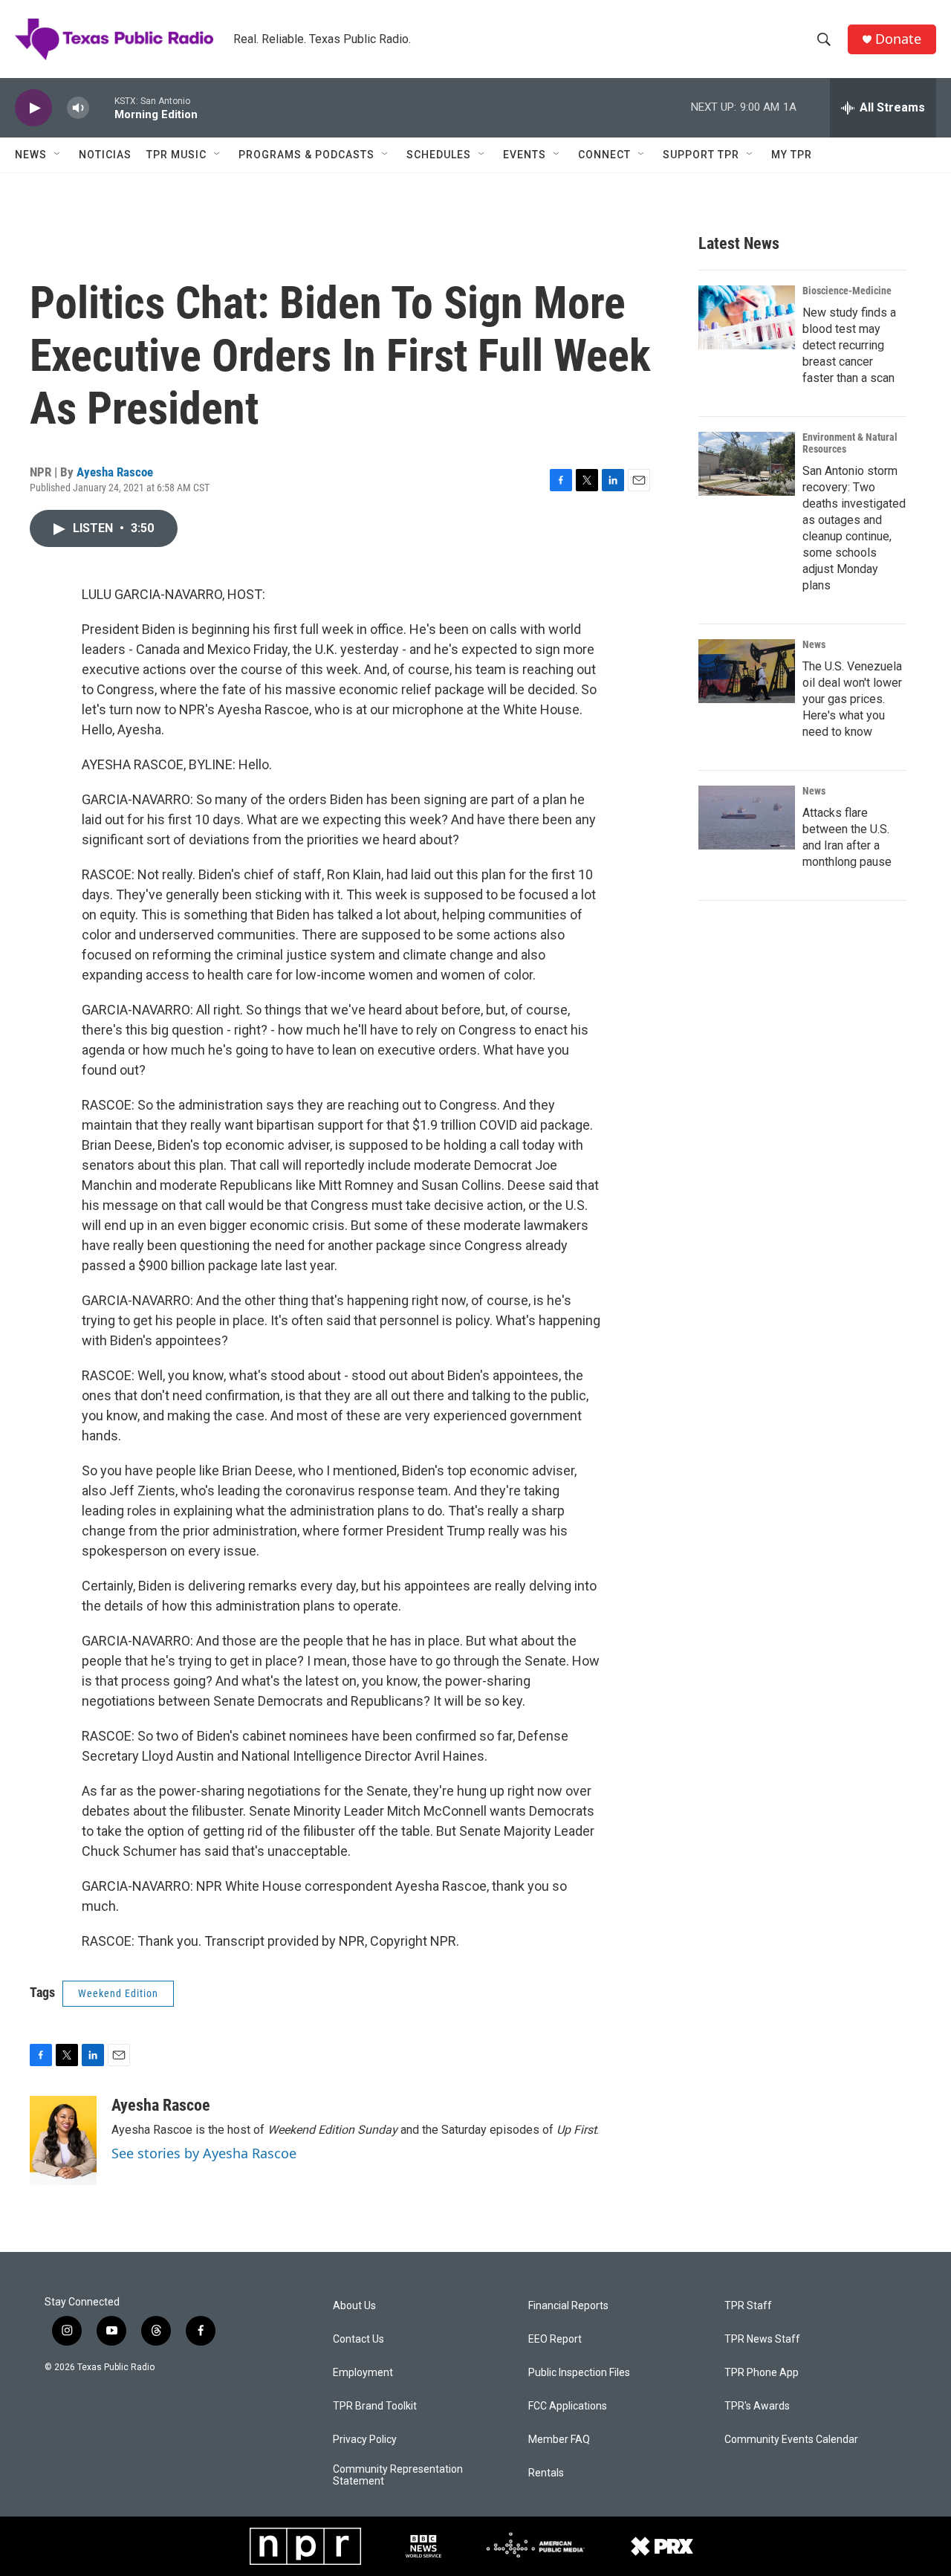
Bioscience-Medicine (847, 291)
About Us (354, 2306)
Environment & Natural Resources (850, 443)
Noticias (105, 155)
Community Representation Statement (398, 2475)
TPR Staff (748, 2306)
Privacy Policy (365, 2440)
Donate (898, 39)
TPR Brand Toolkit (375, 2406)
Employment (363, 2373)
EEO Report (555, 2339)
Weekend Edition (118, 1993)
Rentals (546, 2473)
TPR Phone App (762, 2373)
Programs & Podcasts (306, 155)
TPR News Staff (762, 2339)
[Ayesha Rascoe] (63, 2140)
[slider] (102, 107)
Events (525, 155)
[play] (33, 108)
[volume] (78, 108)
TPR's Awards (757, 2406)
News (31, 155)
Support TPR (701, 155)
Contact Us (358, 2339)
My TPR (792, 155)
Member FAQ (559, 2440)
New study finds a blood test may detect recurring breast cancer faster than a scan (849, 345)
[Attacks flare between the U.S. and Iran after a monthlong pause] (747, 818)
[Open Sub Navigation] (58, 155)
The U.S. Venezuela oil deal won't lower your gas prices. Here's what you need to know (852, 699)
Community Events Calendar (791, 2440)
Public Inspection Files (579, 2373)
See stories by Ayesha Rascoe (204, 2153)
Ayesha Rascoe (115, 472)
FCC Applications (568, 2406)
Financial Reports (568, 2306)
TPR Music (176, 155)
